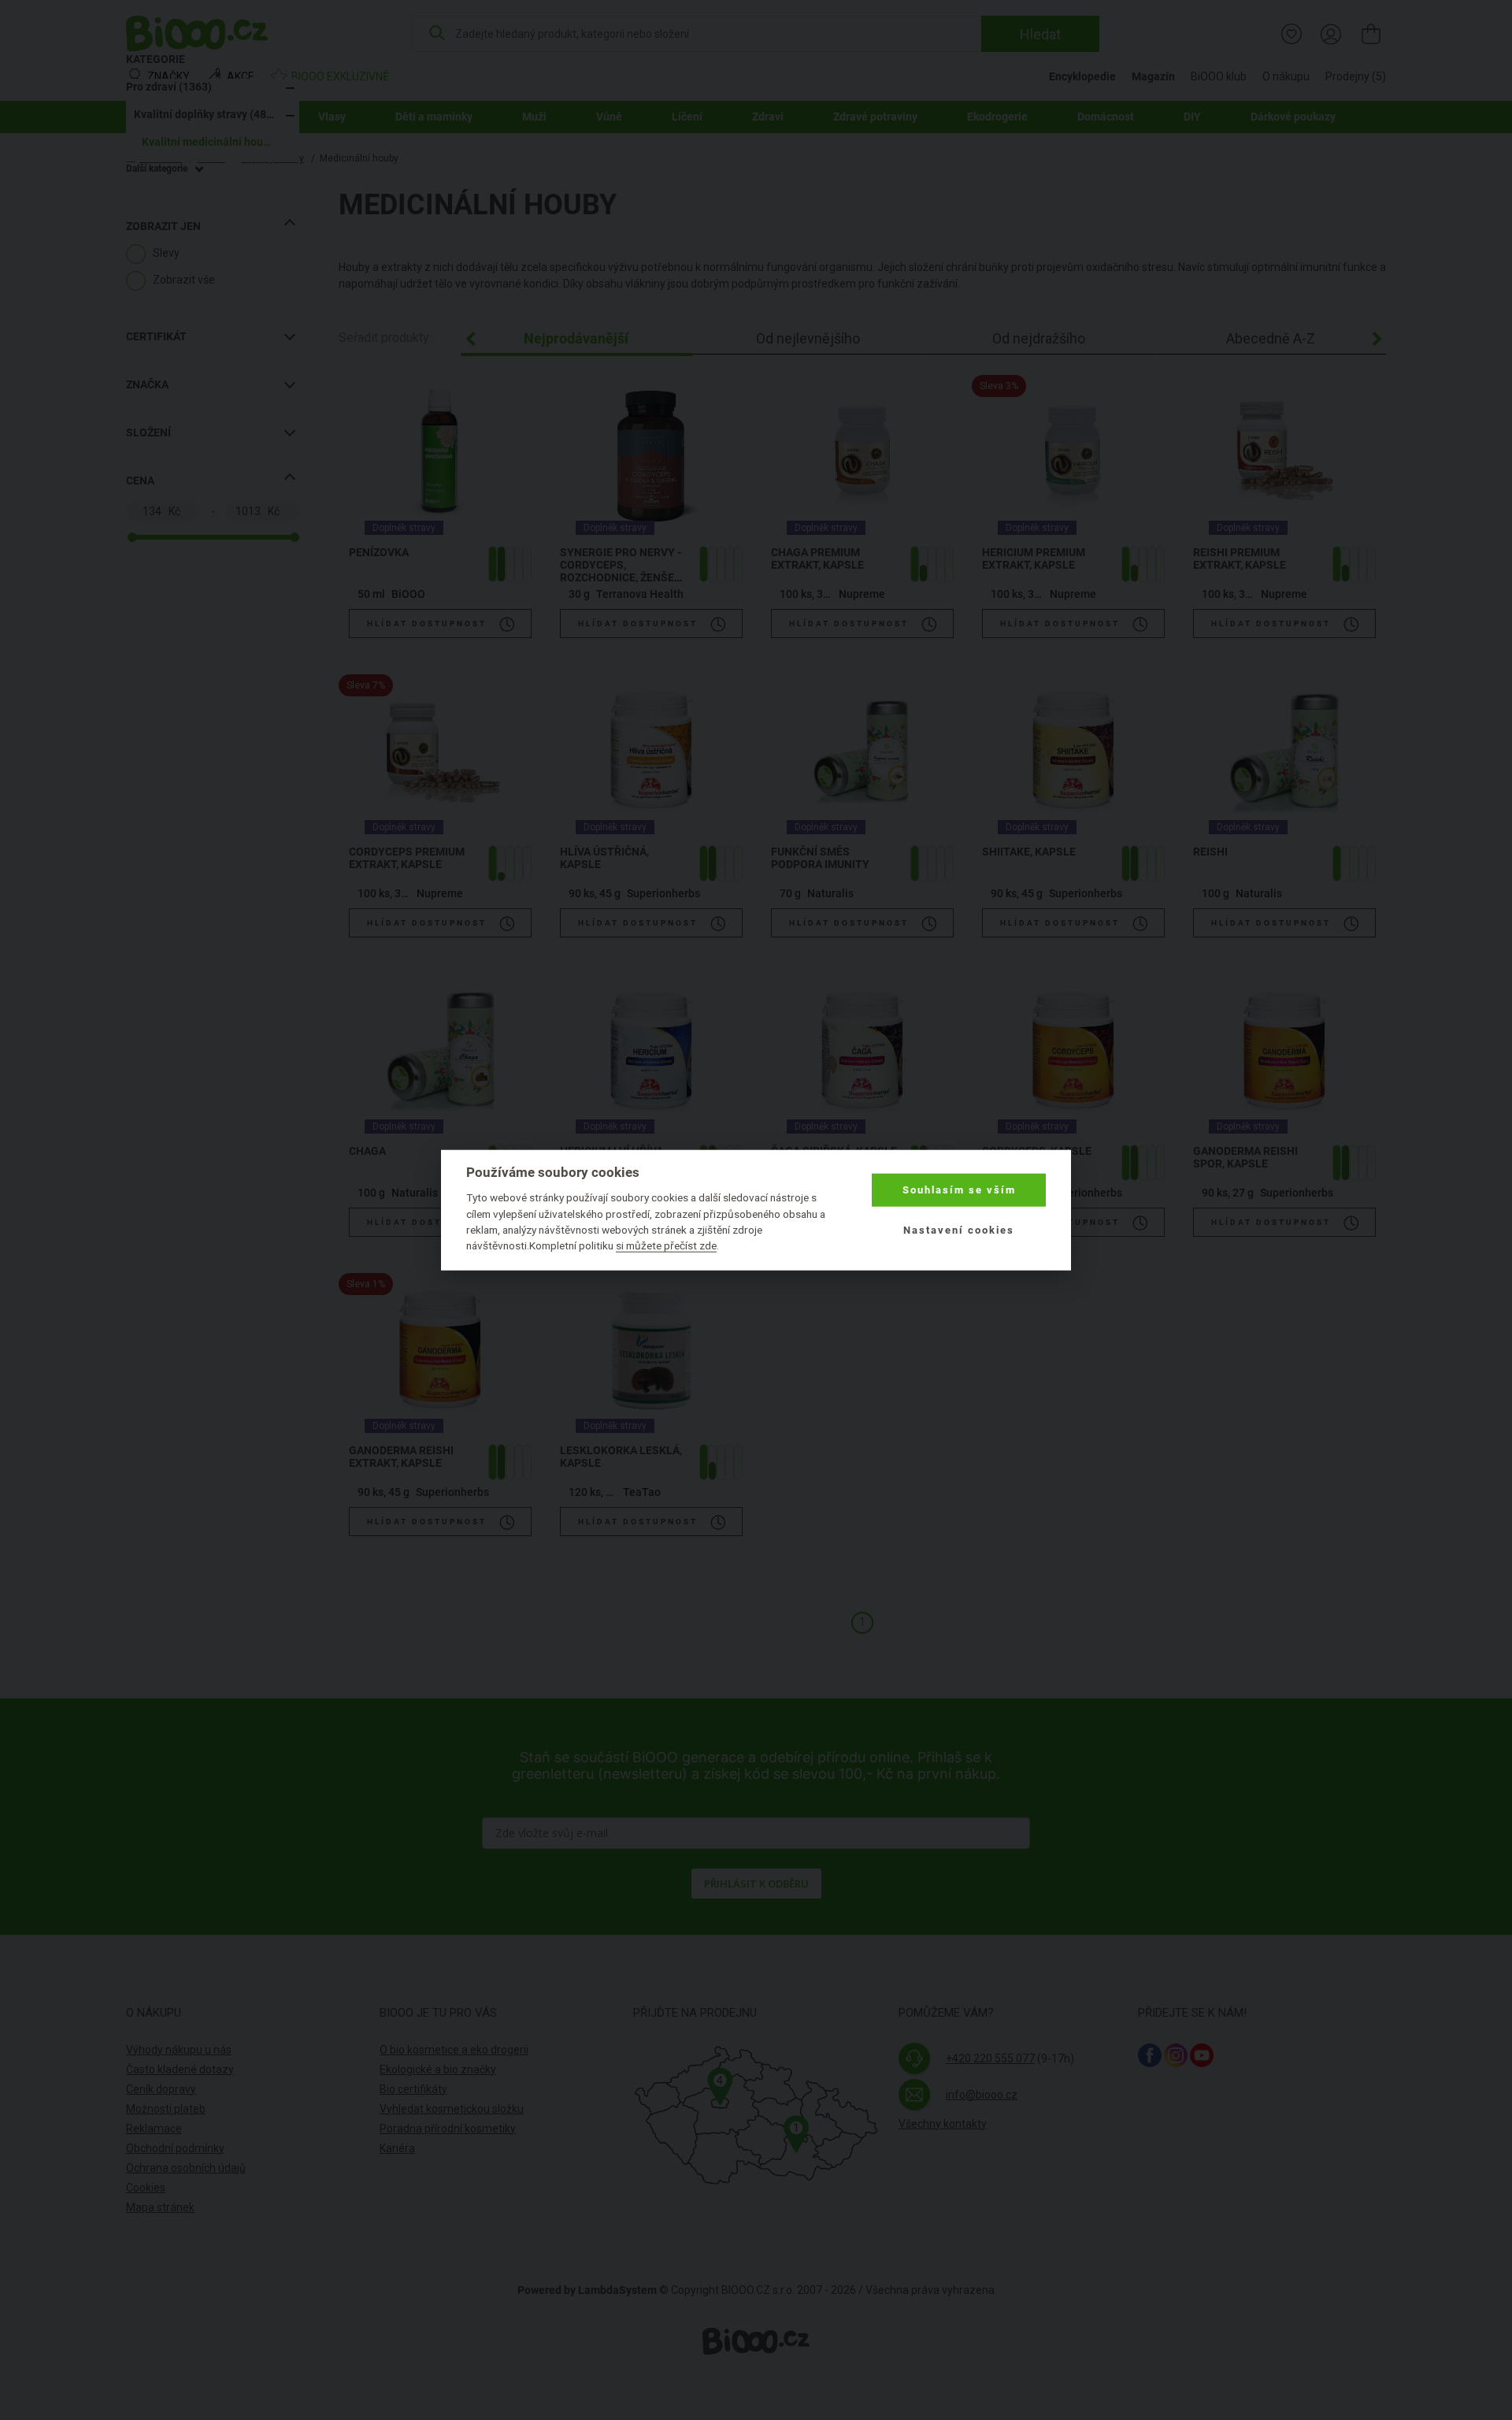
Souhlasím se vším (959, 1190)
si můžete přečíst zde (666, 1245)
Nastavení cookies (959, 1229)
